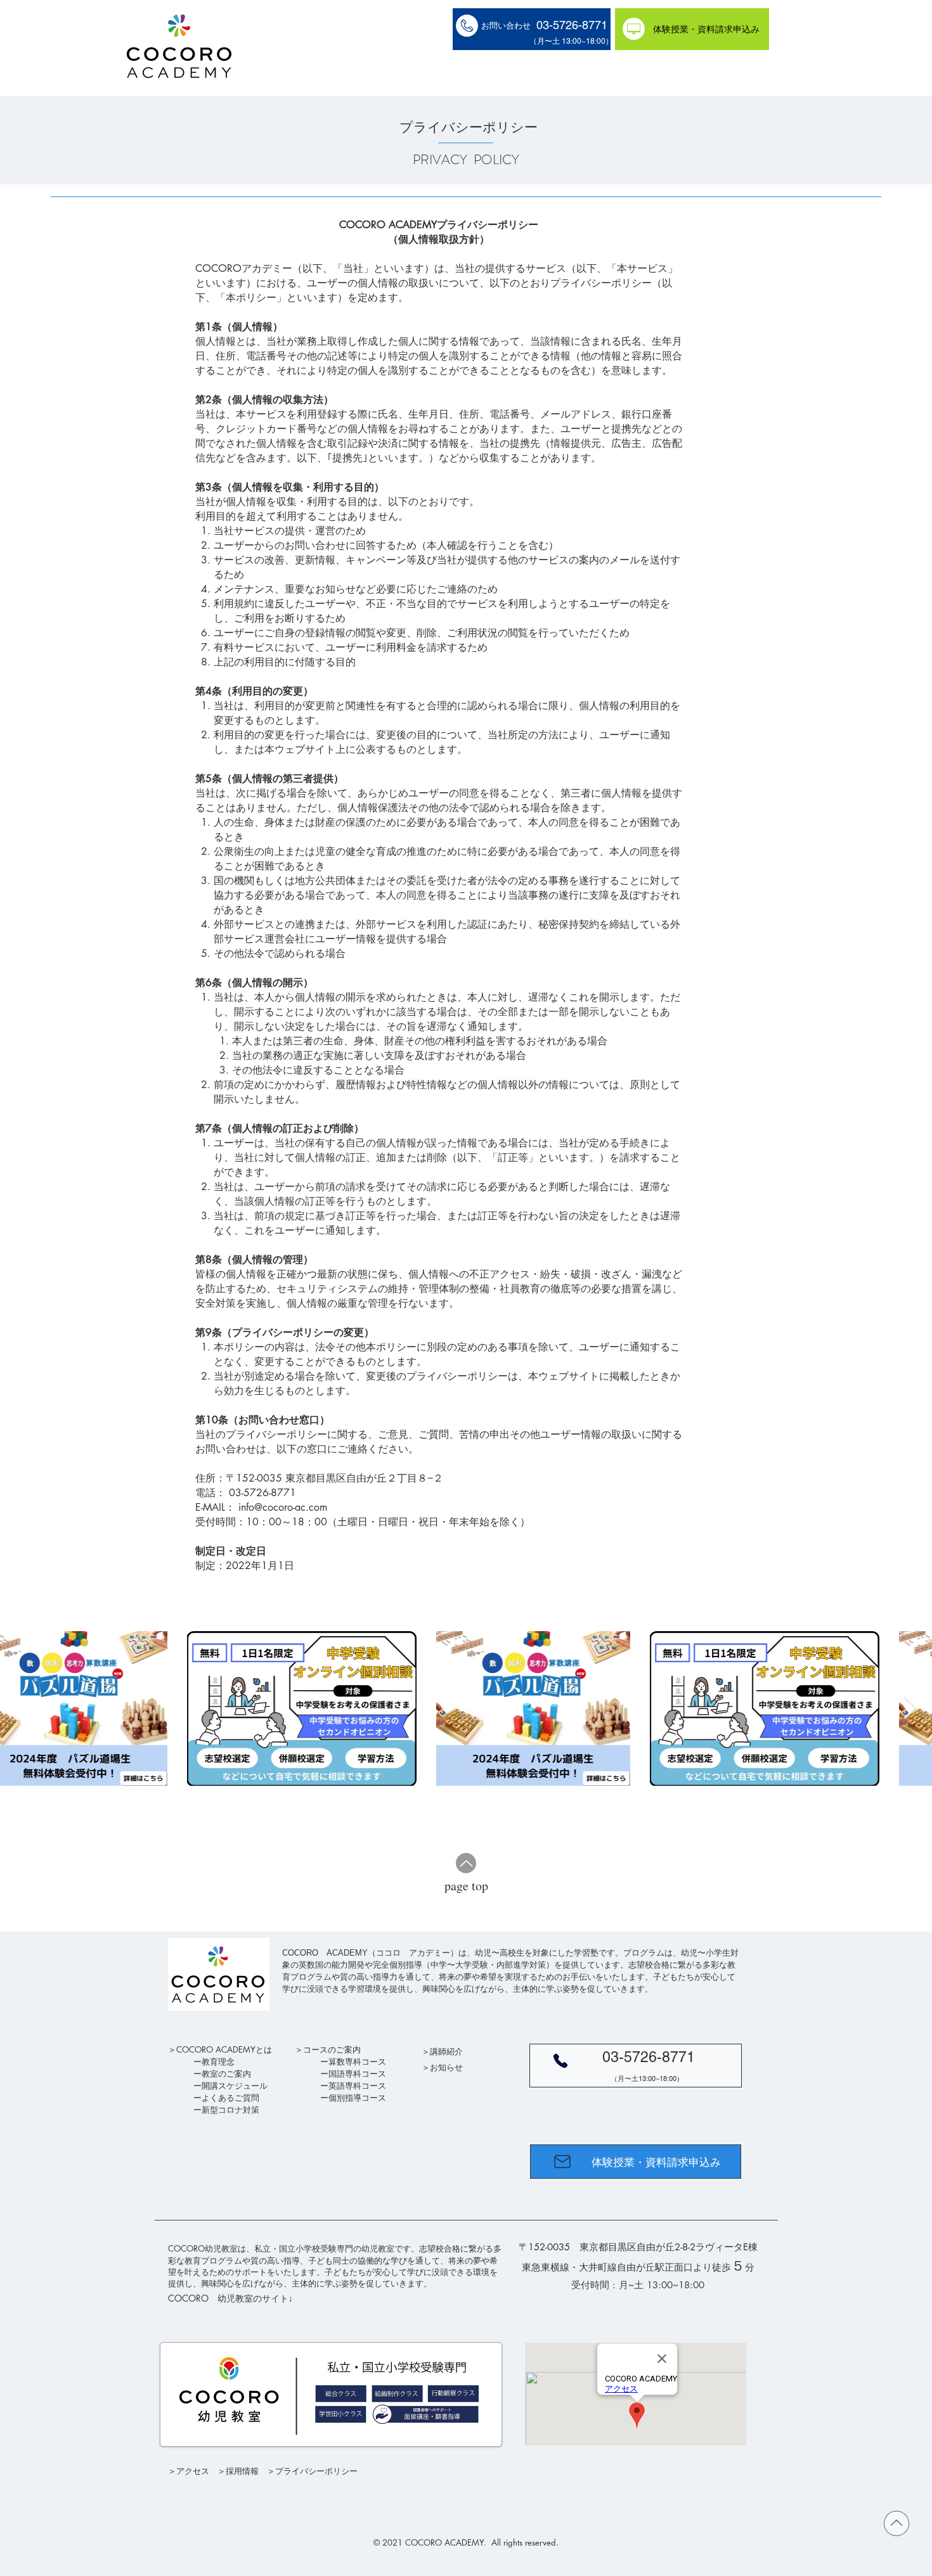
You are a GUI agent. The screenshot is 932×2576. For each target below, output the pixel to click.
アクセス (193, 2471)
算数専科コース (357, 2061)
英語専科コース (357, 2086)
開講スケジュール (235, 2086)
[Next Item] (910, 1708)
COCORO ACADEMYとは (224, 2049)
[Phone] (560, 2061)
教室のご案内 (226, 2073)
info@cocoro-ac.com (283, 1507)
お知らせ (446, 2067)
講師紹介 (446, 2051)
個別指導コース (357, 2098)
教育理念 (218, 2061)
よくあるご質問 (230, 2098)
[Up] (466, 1863)
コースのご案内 (332, 2049)
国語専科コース (357, 2073)
